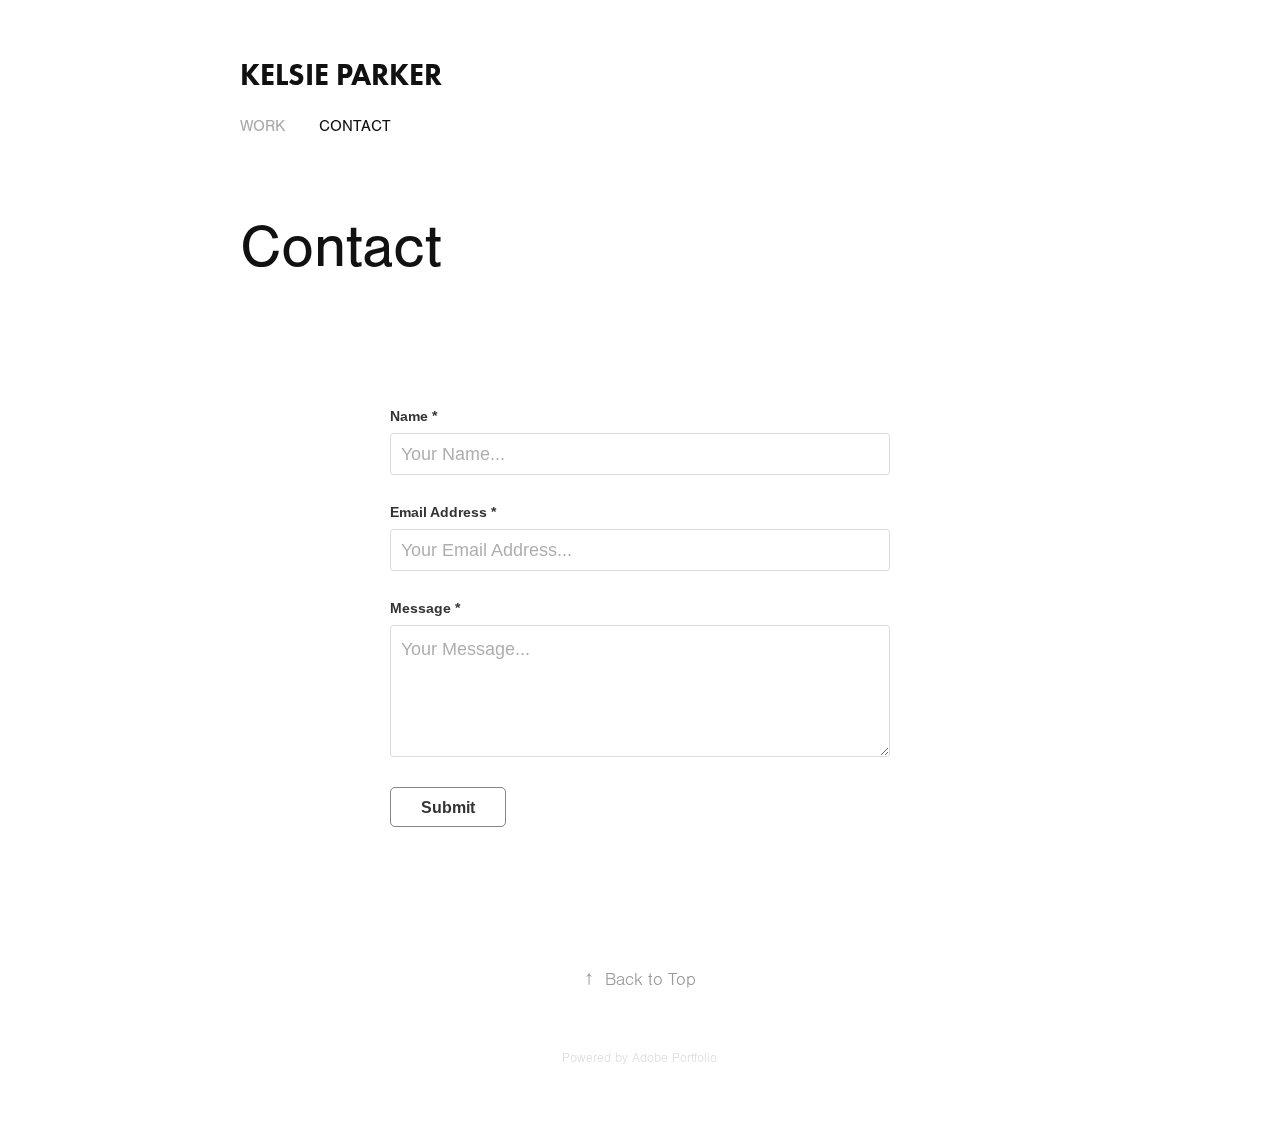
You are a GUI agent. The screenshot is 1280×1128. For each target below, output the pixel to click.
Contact (355, 126)
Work (262, 126)
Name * (413, 416)
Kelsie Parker (341, 74)
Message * (425, 608)
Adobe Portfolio (674, 1058)
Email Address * (443, 512)
